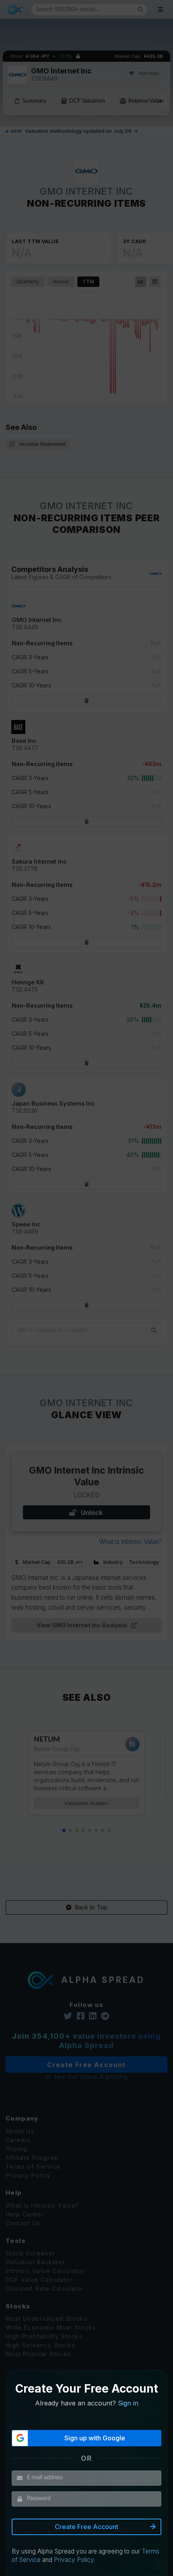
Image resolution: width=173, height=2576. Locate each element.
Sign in (128, 2403)
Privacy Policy (74, 2560)
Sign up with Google (95, 2438)
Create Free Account (86, 2527)
